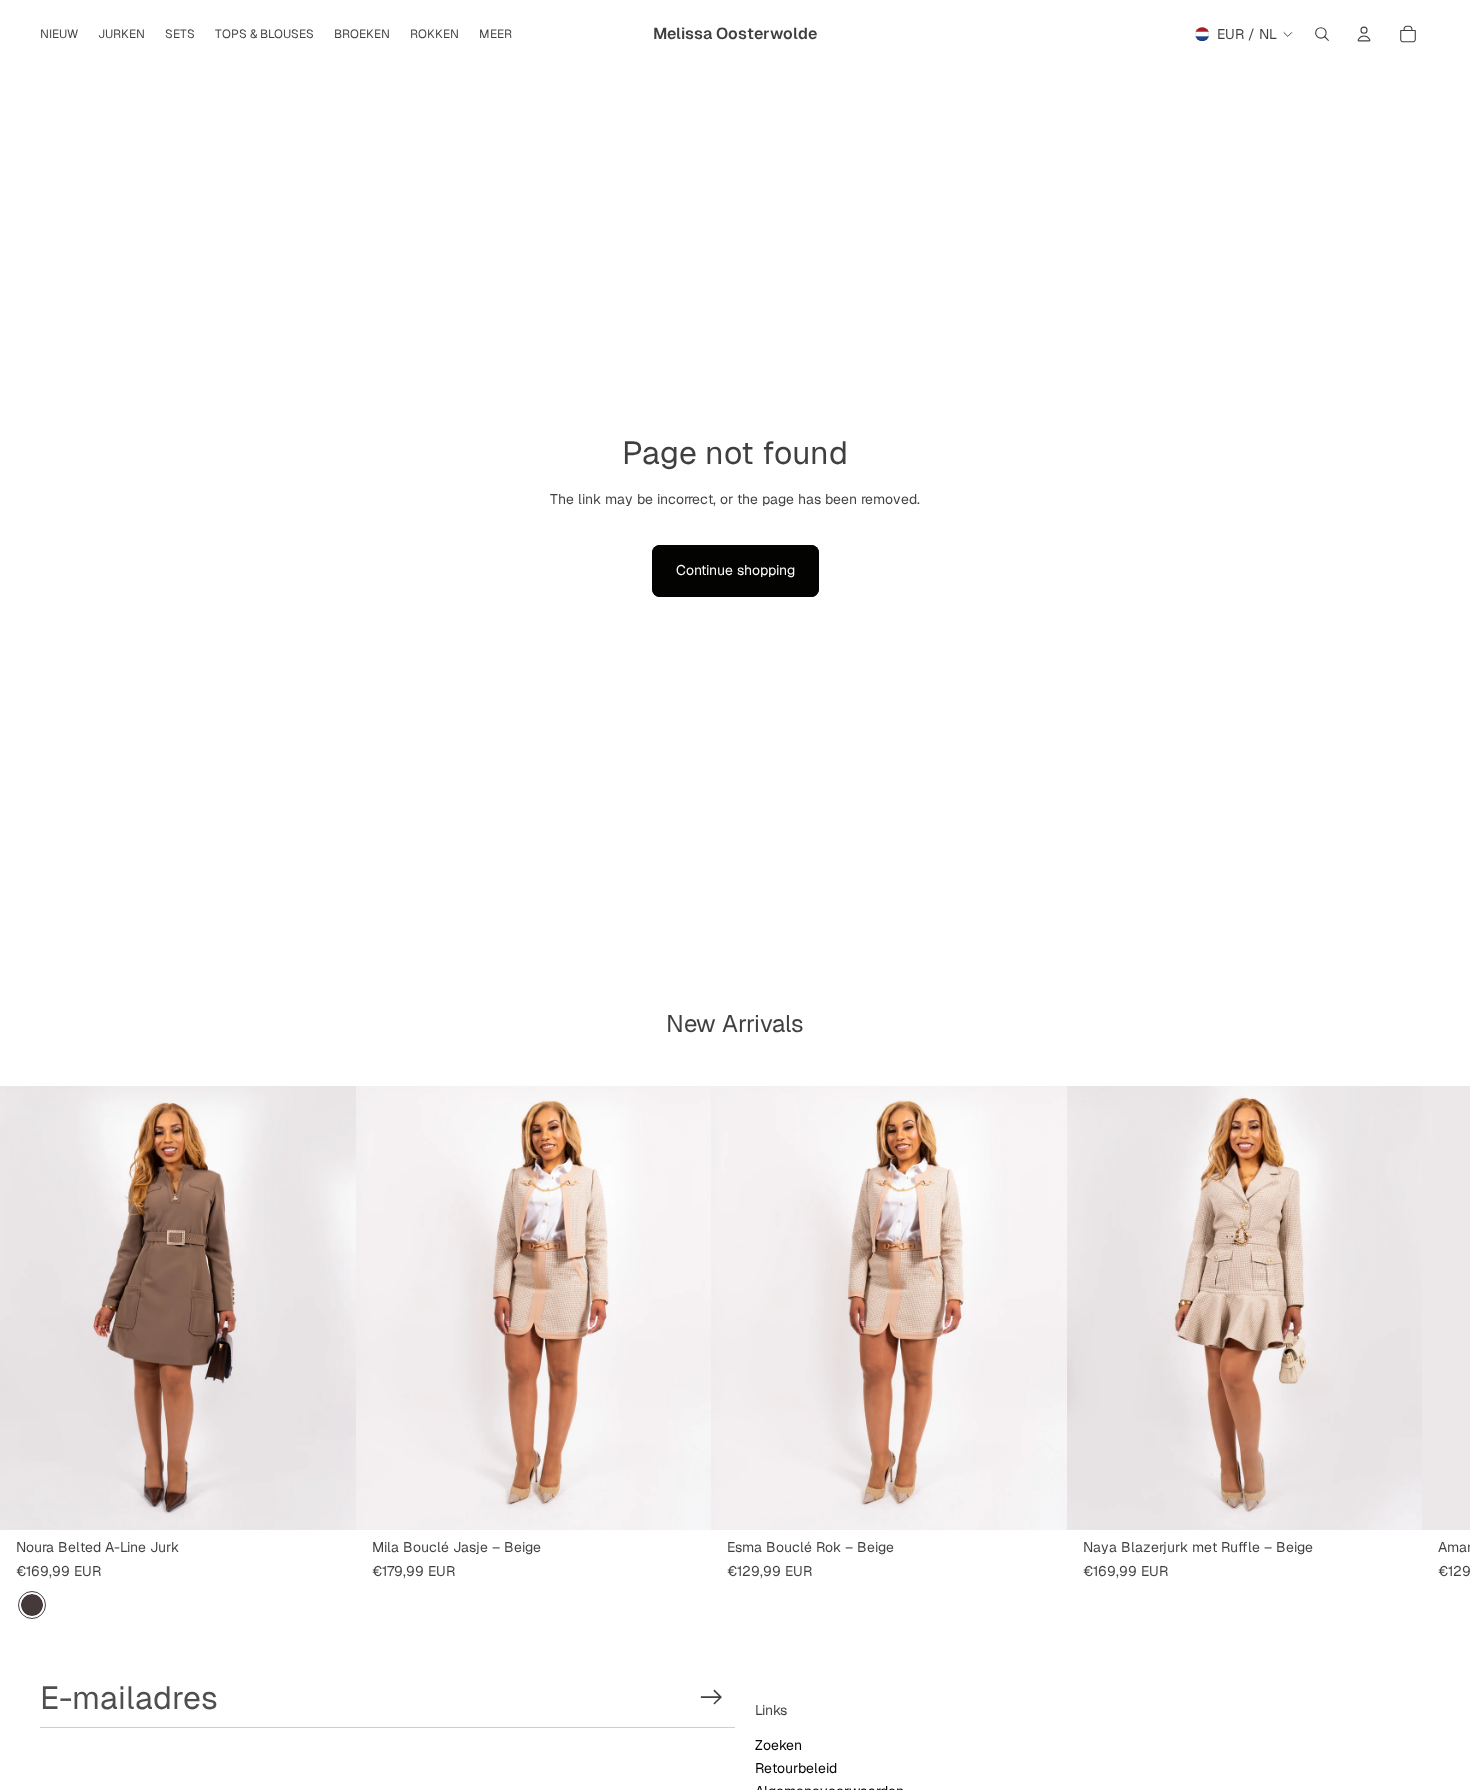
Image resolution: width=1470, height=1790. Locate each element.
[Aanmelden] (711, 1697)
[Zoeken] (1322, 34)
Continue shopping (735, 570)
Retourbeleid (796, 1768)
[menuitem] (495, 34)
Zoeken (778, 1745)
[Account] (1364, 34)
